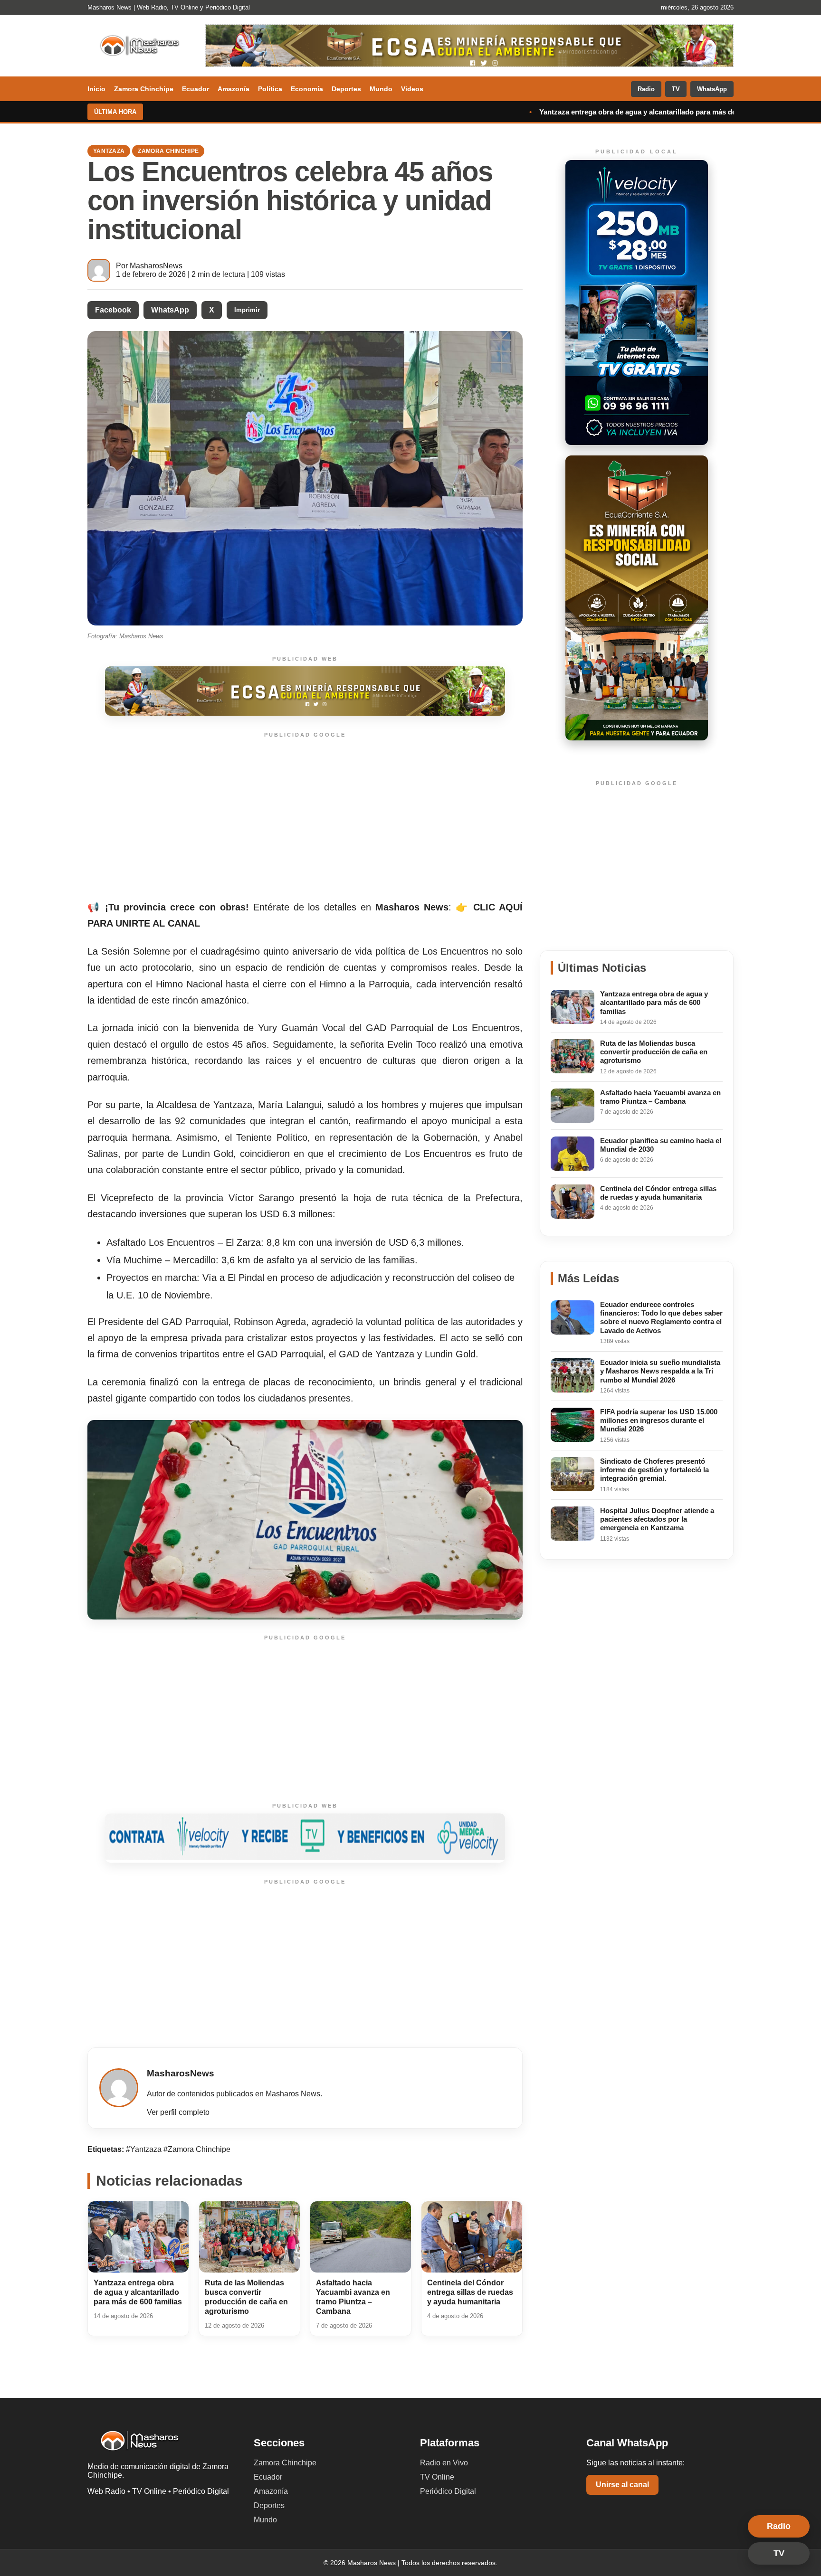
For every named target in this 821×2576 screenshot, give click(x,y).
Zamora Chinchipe (144, 89)
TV (676, 89)
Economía (307, 89)
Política (270, 89)
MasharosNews (156, 266)
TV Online (437, 2477)
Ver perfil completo (178, 2112)
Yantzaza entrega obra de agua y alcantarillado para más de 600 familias (396, 112)
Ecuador (196, 89)
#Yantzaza (145, 2149)
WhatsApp (712, 89)
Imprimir (247, 310)
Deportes (346, 89)
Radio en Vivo (444, 2463)
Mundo (381, 89)
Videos (412, 89)
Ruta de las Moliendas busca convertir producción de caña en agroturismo (666, 112)
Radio (646, 89)
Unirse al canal (622, 2485)
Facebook (113, 310)
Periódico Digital (448, 2491)
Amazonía (234, 89)
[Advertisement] (305, 817)
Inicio (96, 89)
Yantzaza (109, 151)
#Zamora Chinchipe (197, 2149)
